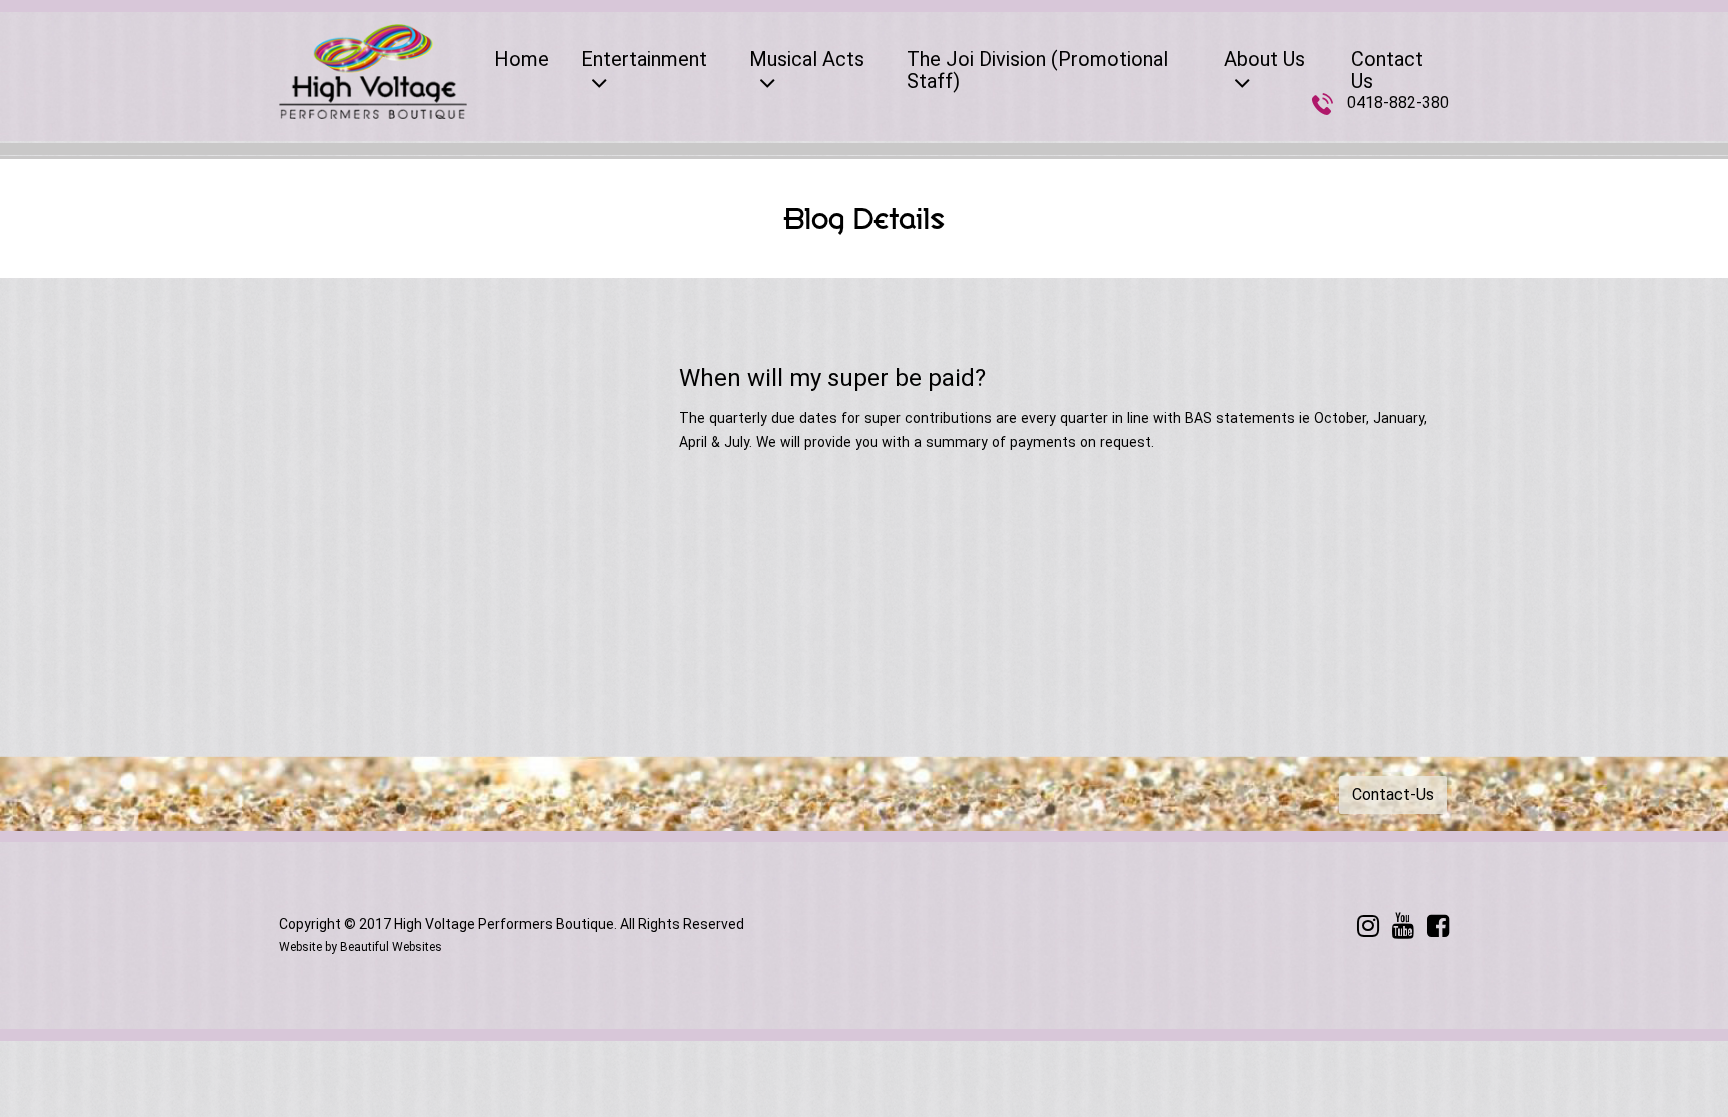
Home (521, 59)
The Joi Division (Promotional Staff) (1037, 70)
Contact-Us (1393, 794)
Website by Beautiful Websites (360, 947)
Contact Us (1387, 70)
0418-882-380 (1398, 102)
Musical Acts (806, 59)
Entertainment (644, 59)
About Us (1264, 59)
